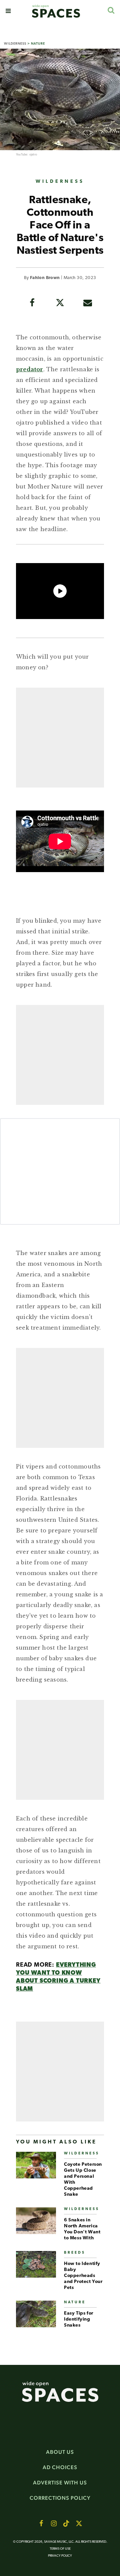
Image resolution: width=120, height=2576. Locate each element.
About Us (60, 2452)
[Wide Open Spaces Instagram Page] (54, 2523)
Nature (38, 43)
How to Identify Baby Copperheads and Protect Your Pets (83, 2276)
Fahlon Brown (45, 278)
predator (30, 369)
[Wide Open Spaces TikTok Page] (66, 2523)
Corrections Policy (60, 2498)
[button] (8, 11)
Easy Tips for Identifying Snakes (79, 2319)
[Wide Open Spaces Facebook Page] (41, 2523)
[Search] (111, 10)
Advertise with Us (60, 2483)
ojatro (33, 155)
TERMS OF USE (60, 2549)
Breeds (75, 2253)
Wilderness (15, 43)
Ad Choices (60, 2467)
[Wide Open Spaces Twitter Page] (79, 2523)
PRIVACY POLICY (60, 2556)
